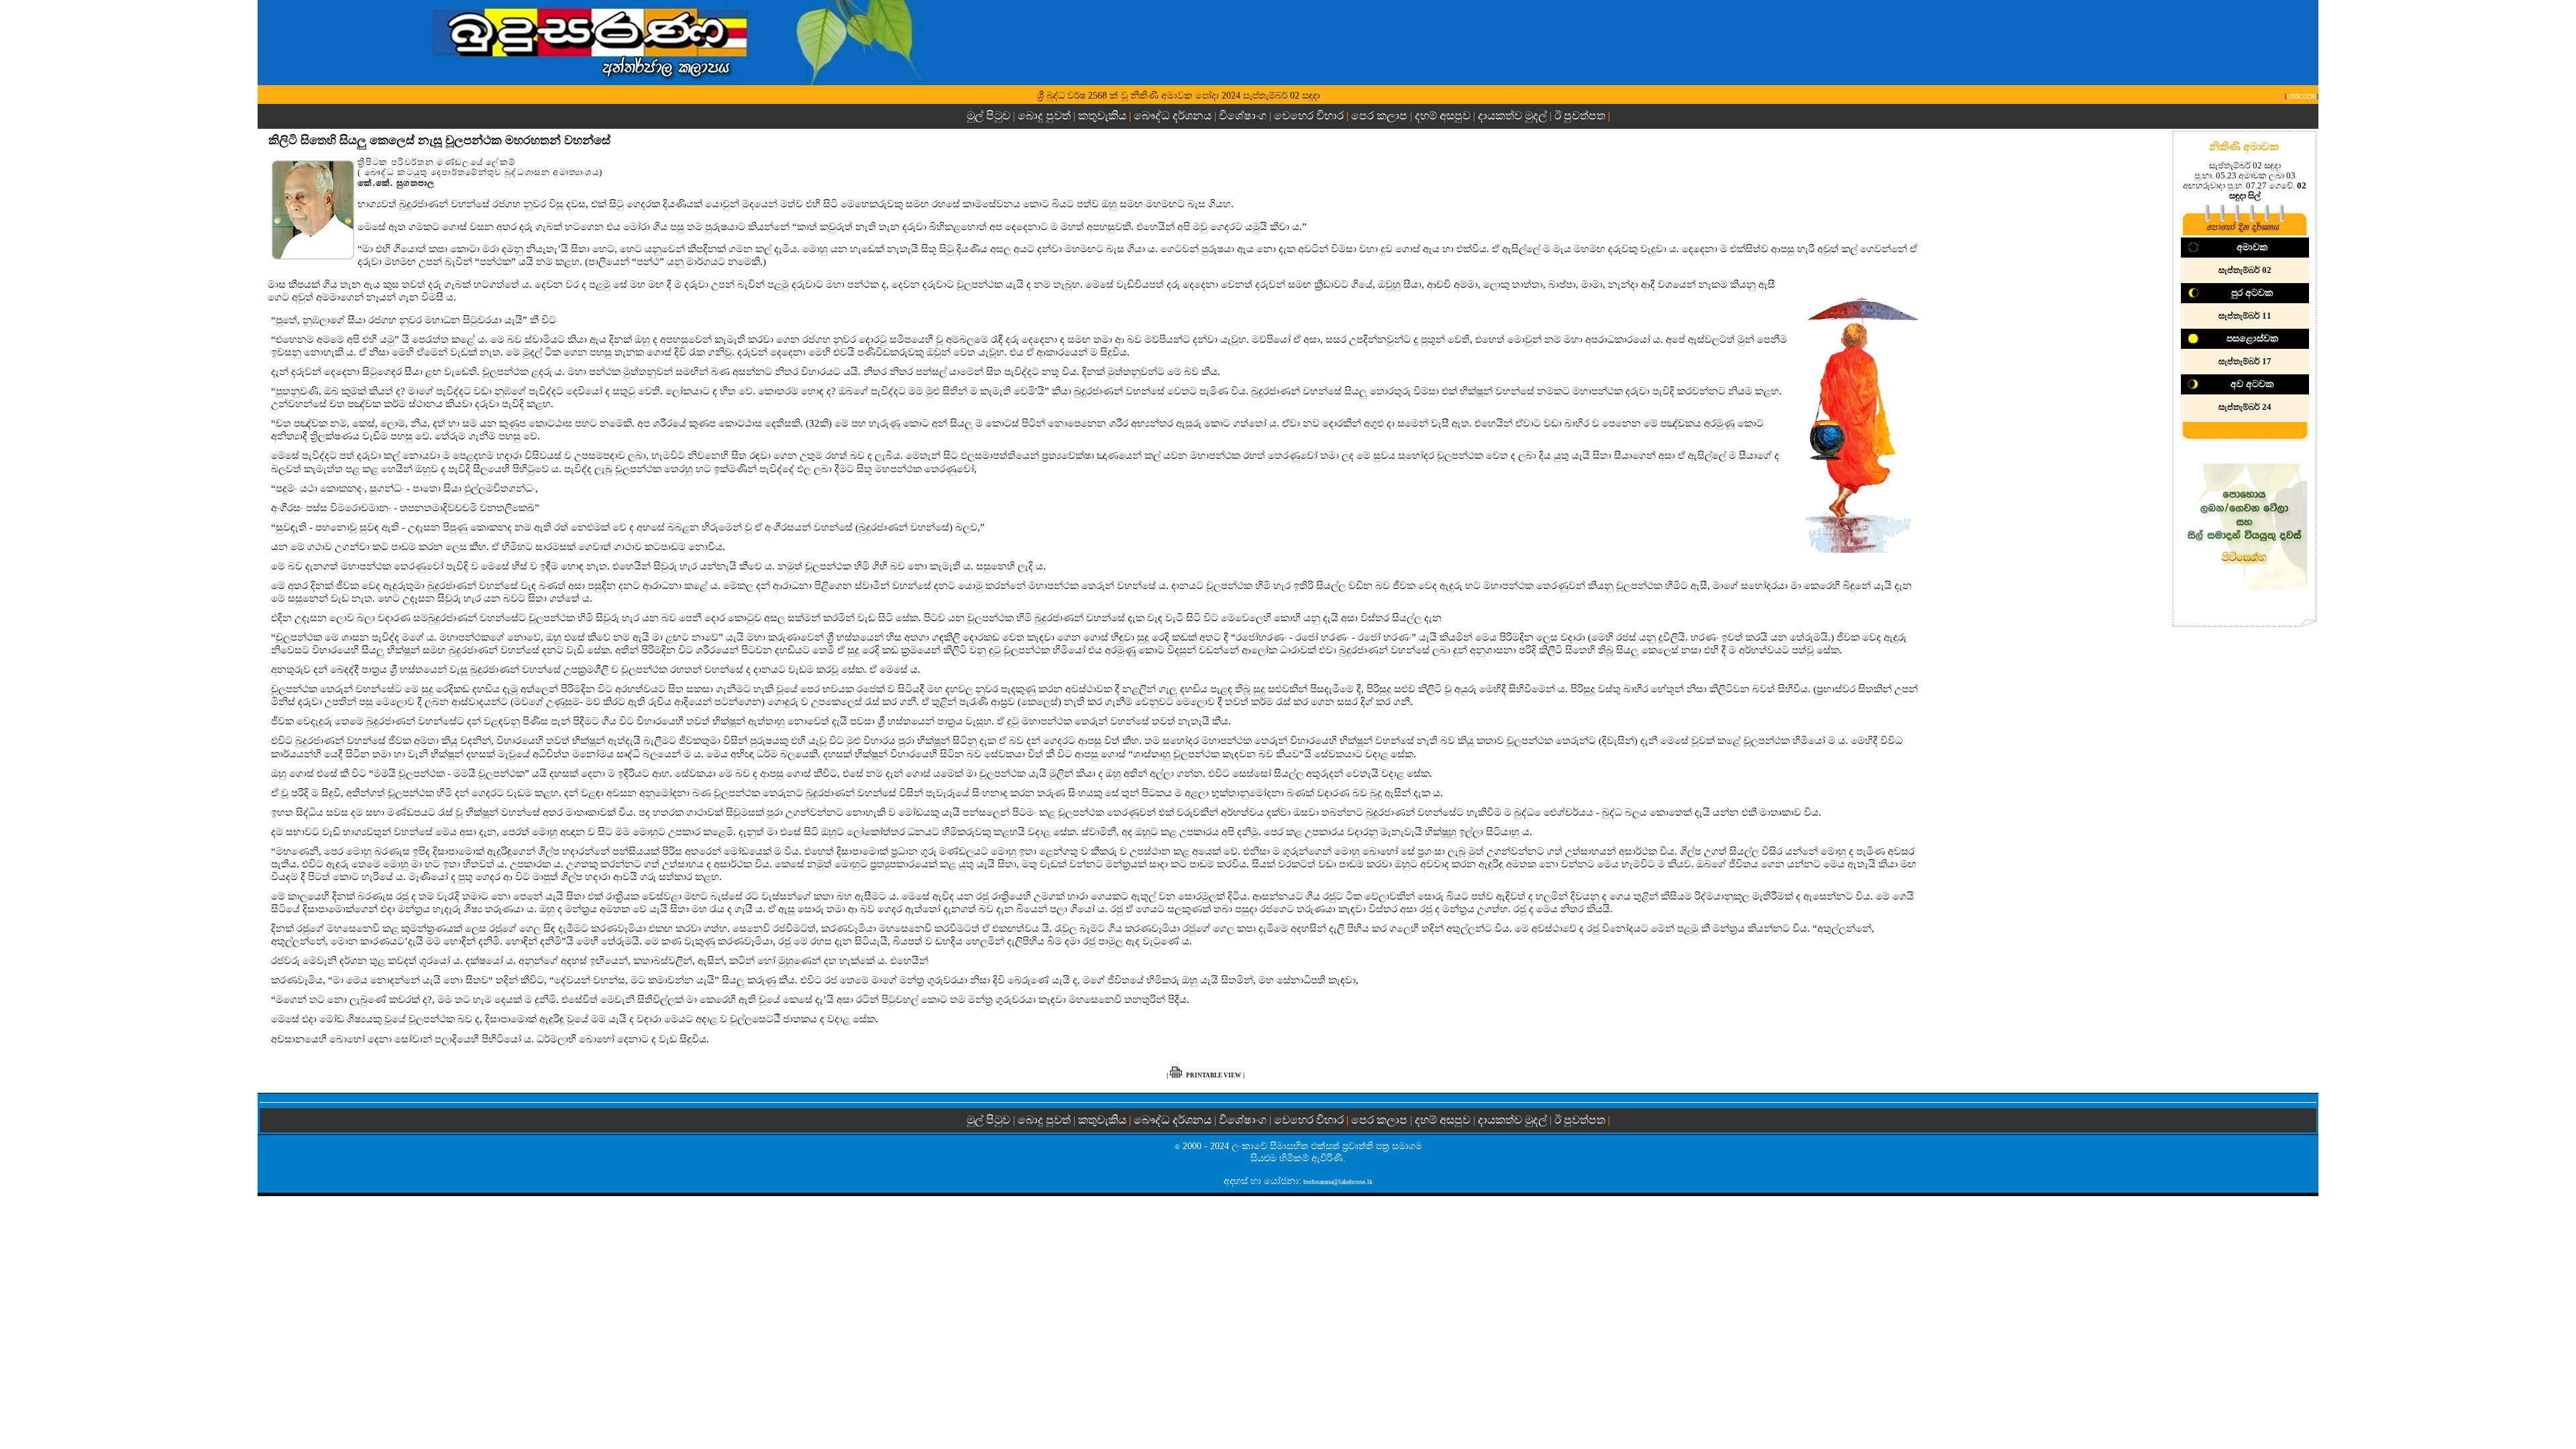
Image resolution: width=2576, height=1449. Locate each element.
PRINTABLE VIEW (1214, 1075)
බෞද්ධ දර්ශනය (1173, 116)
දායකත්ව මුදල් (1512, 116)
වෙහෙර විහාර (1309, 116)
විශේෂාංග (1243, 116)
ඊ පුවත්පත (1580, 116)
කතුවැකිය (1102, 116)
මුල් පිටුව (990, 116)
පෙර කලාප (1379, 116)
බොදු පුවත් (1044, 116)
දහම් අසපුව (1443, 116)
